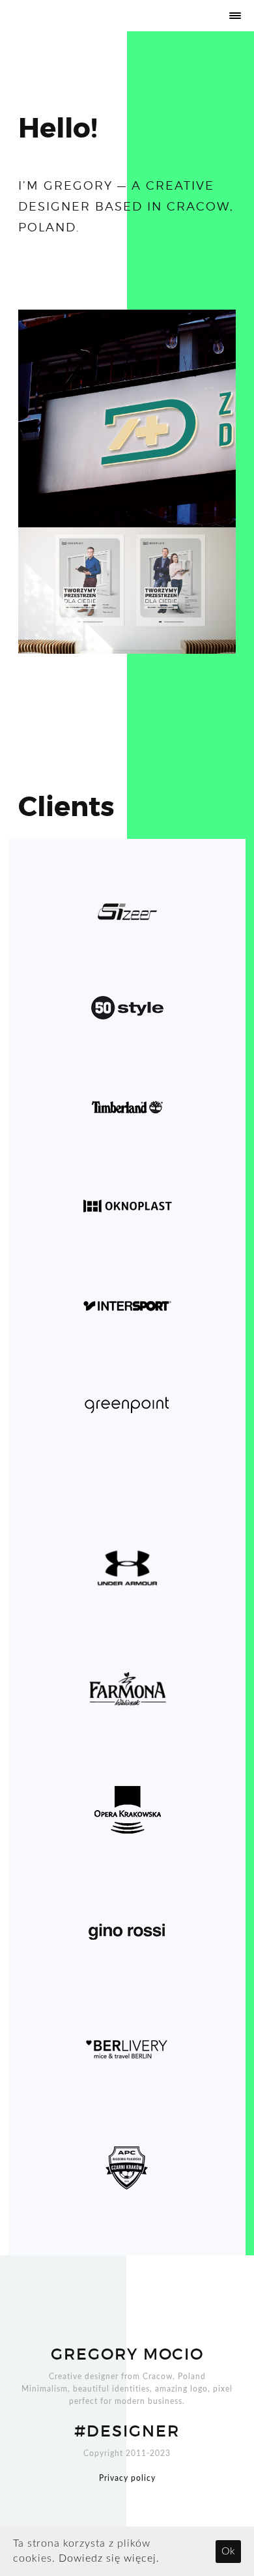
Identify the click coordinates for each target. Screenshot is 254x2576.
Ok (228, 2551)
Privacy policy (127, 2478)
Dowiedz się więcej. (109, 2558)
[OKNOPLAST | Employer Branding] (127, 591)
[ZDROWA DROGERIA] (127, 418)
